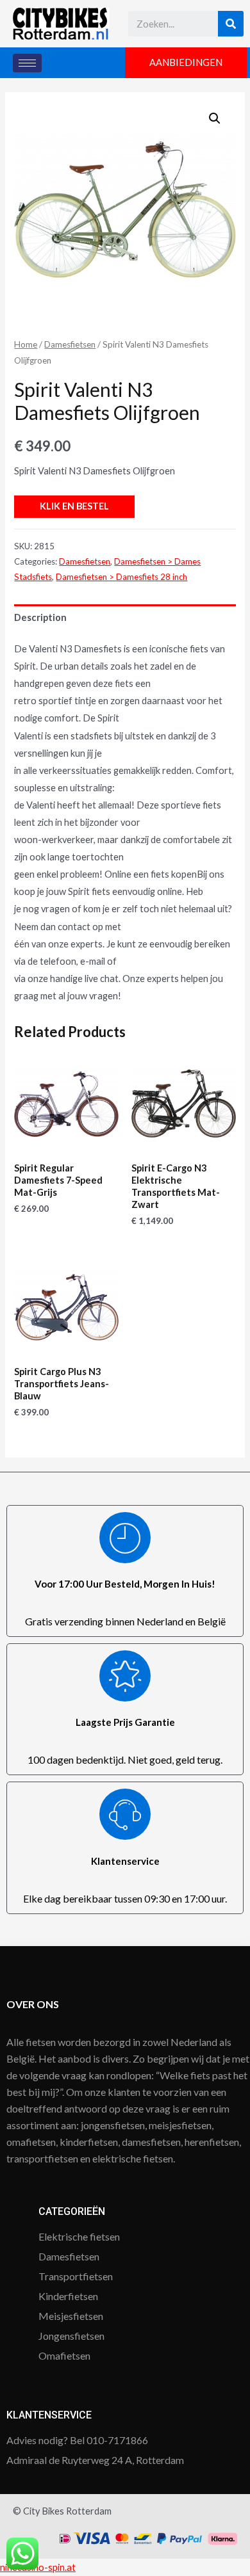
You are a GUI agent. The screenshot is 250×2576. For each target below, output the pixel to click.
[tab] (125, 618)
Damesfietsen (70, 344)
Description (40, 617)
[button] (186, 63)
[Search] (231, 24)
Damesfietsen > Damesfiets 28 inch (121, 577)
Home (26, 344)
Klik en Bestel (74, 506)
